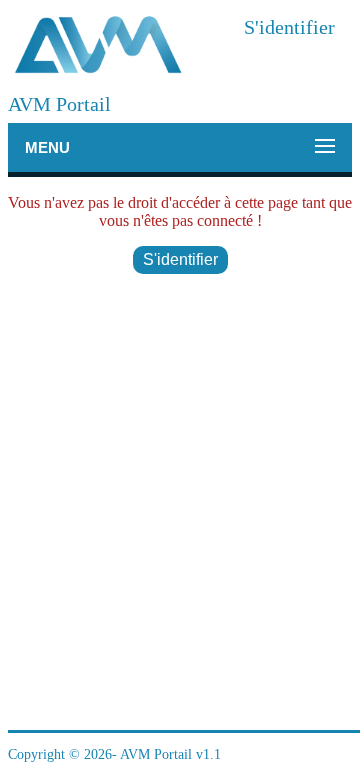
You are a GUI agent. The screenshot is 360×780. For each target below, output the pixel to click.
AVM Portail (59, 104)
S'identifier (289, 27)
